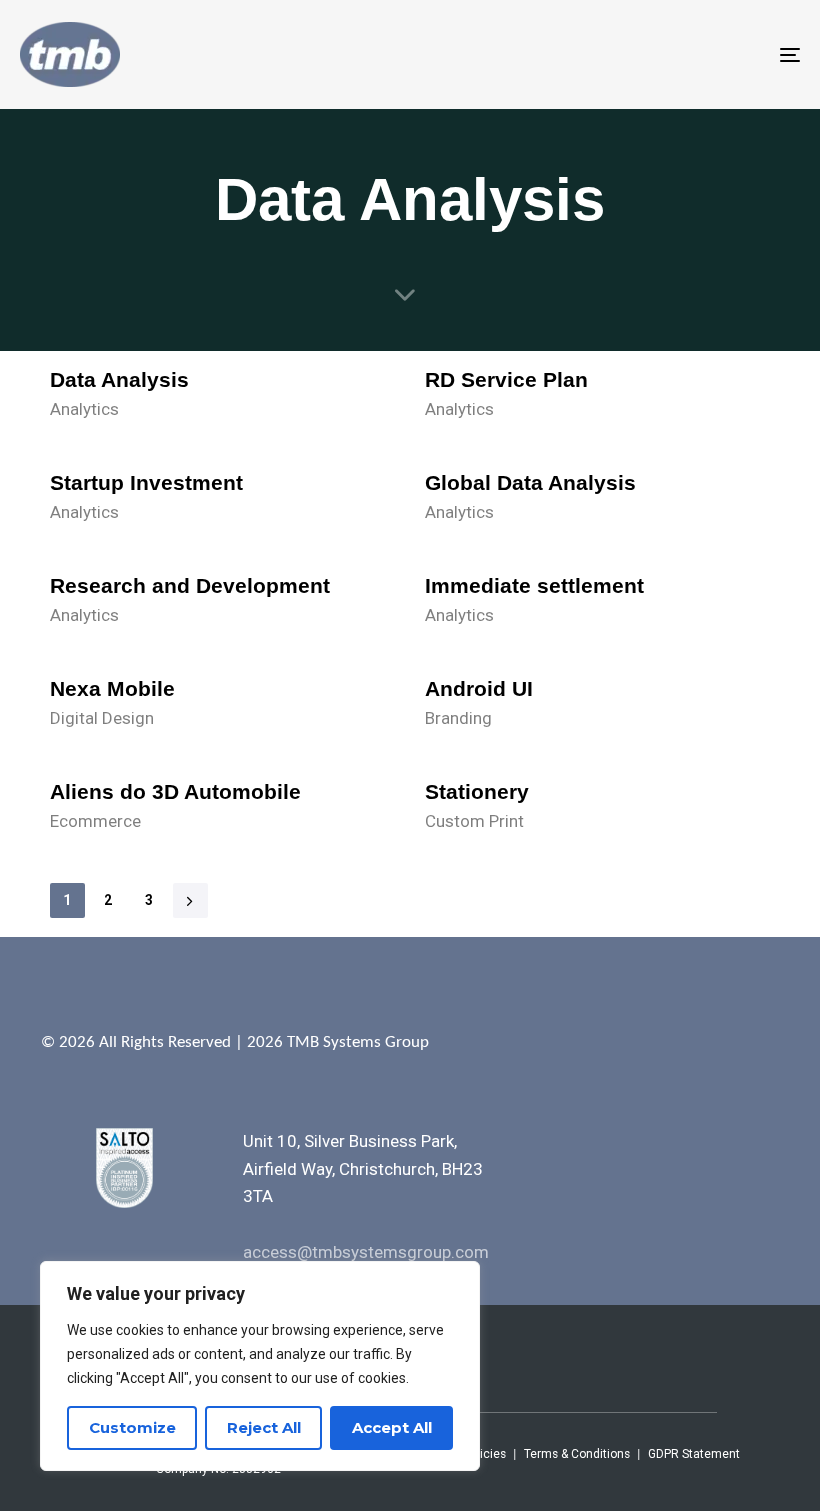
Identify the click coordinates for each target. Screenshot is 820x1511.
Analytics (84, 409)
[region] (260, 1366)
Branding (458, 718)
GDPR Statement (694, 1454)
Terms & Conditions (577, 1454)
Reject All (264, 1427)
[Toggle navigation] (670, 54)
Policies (484, 1454)
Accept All (392, 1427)
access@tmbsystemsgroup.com (366, 1252)
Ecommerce (95, 821)
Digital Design (102, 718)
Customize (132, 1427)
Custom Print (474, 821)
